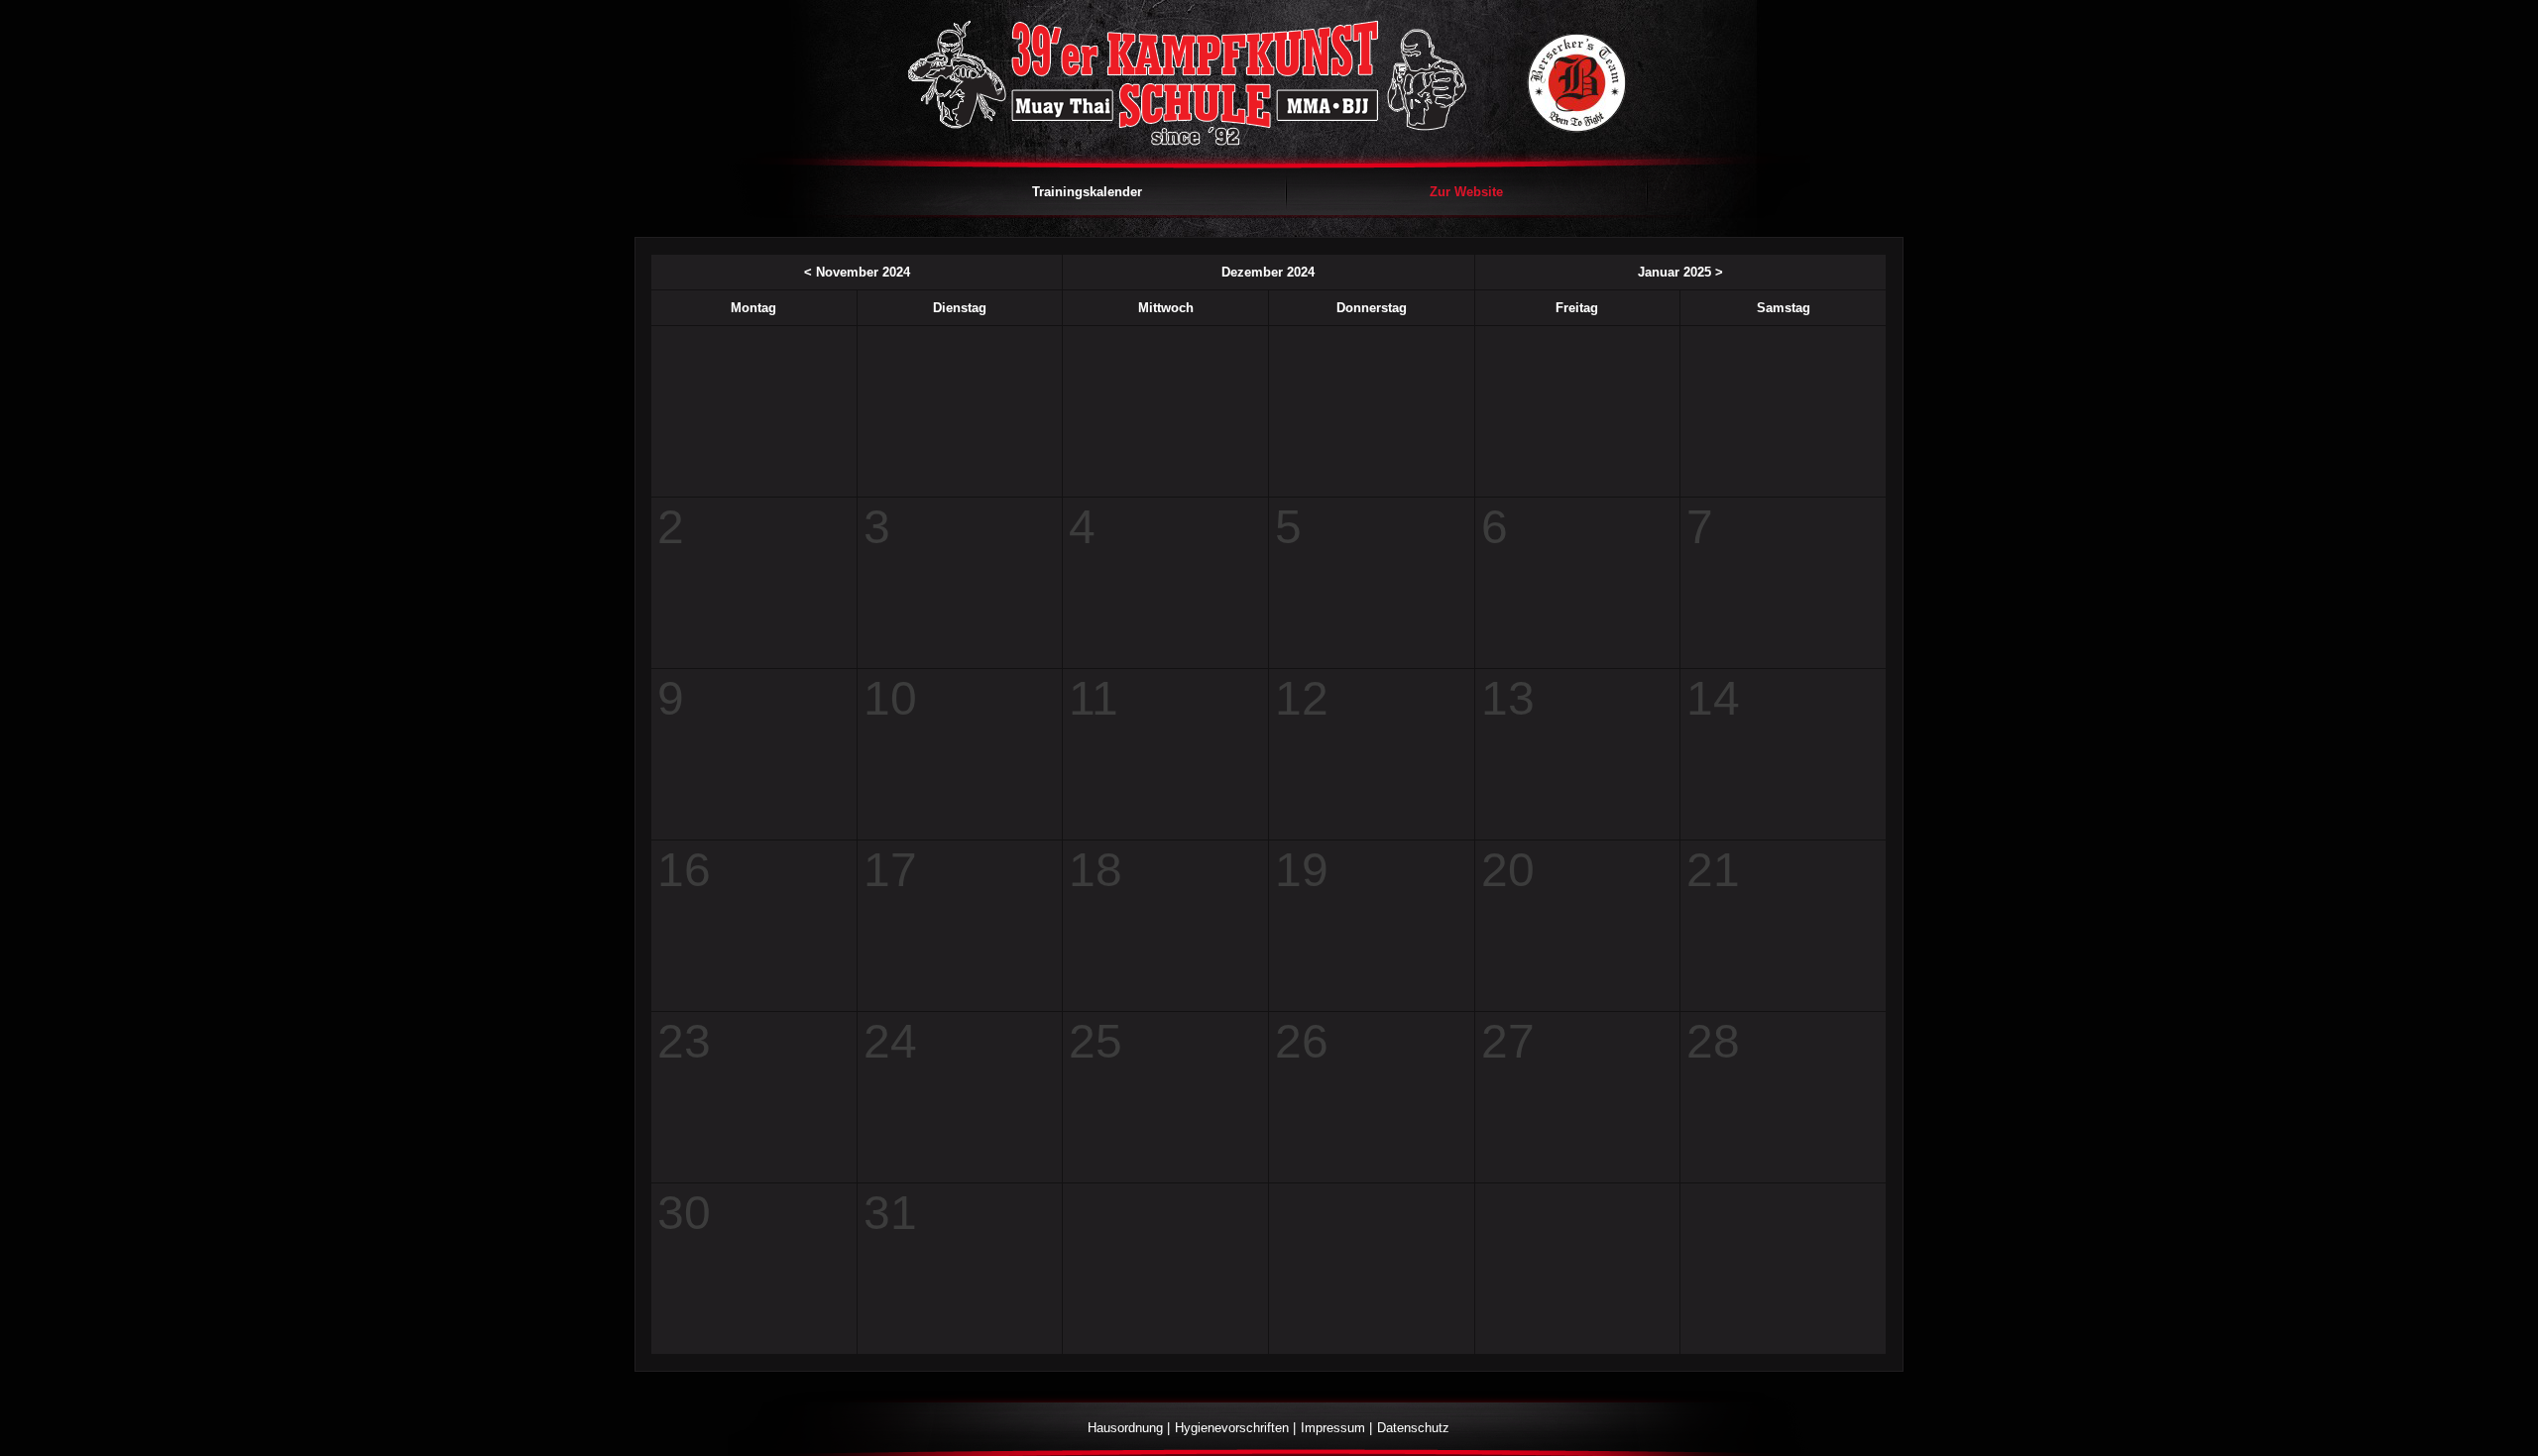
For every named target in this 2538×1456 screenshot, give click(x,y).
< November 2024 (857, 272)
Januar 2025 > (1680, 272)
